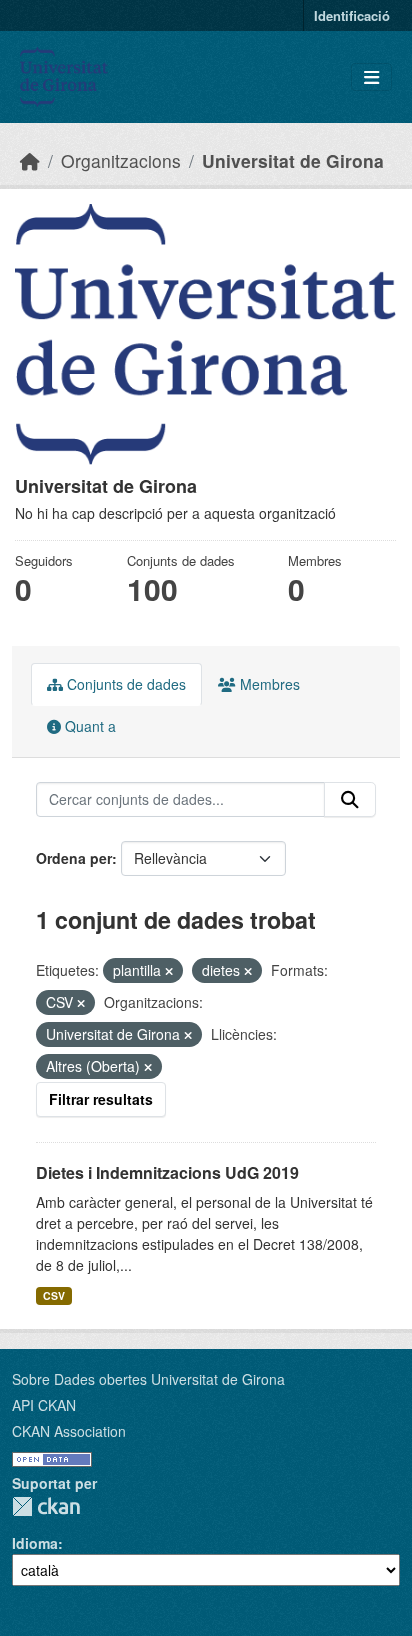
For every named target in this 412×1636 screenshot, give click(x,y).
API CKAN (44, 1405)
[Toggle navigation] (371, 77)
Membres (268, 684)
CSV (54, 1295)
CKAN (46, 1506)
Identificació (352, 15)
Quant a (88, 726)
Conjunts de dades (124, 684)
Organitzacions (121, 160)
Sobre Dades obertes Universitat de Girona (148, 1379)
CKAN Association (69, 1431)
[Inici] (30, 160)
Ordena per (74, 858)
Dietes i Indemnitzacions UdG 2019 (167, 1172)
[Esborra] (169, 971)
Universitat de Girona (293, 160)
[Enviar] (350, 800)
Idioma (35, 1543)
